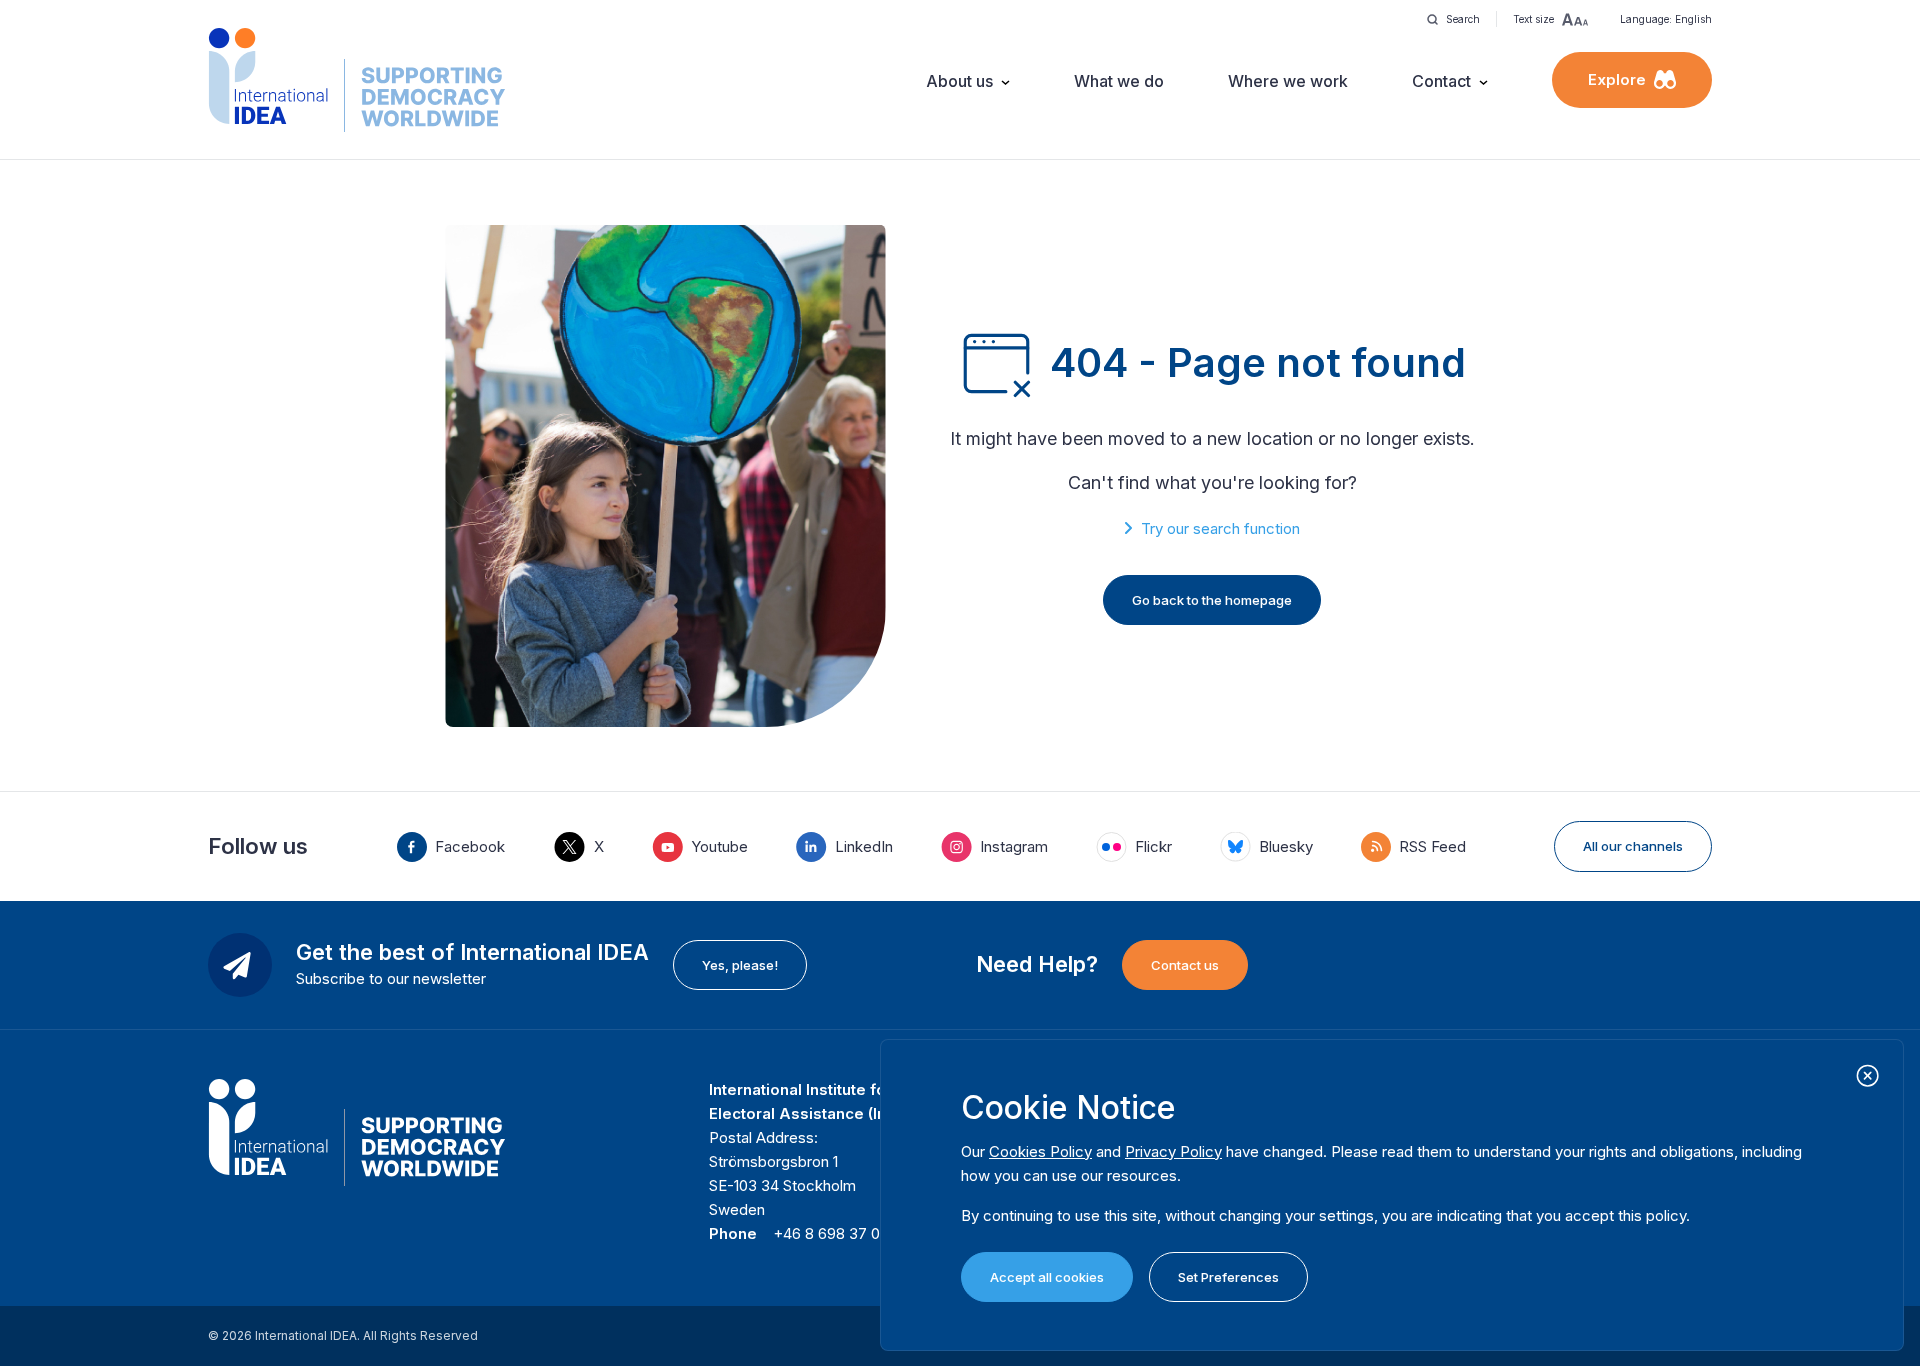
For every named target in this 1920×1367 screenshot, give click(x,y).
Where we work (1288, 81)
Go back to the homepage (1212, 600)
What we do (1119, 81)
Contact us (1185, 965)
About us (959, 81)
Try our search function (1220, 528)
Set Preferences (1228, 1277)
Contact (1441, 81)
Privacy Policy (1173, 1151)
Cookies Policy (1040, 1151)
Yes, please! (740, 965)
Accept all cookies (1047, 1277)
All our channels (1633, 846)
